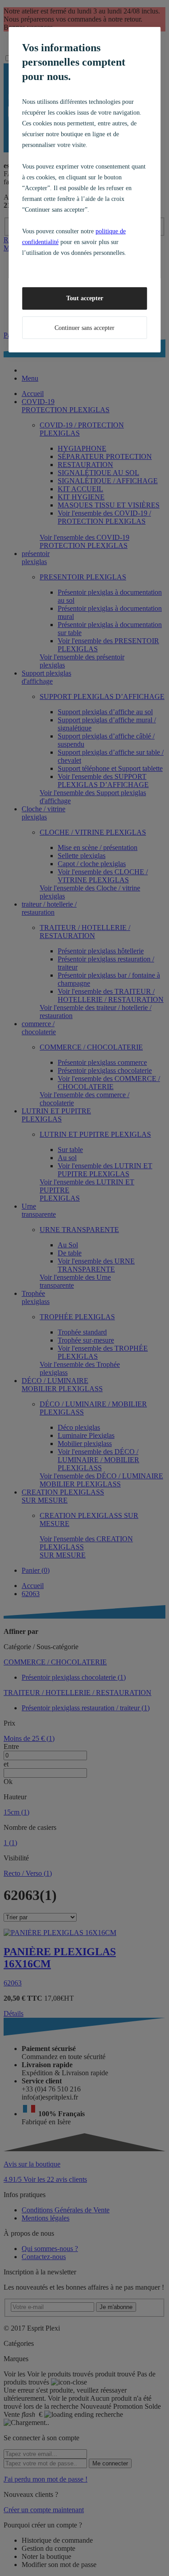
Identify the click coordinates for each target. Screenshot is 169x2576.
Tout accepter (85, 298)
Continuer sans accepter (84, 328)
